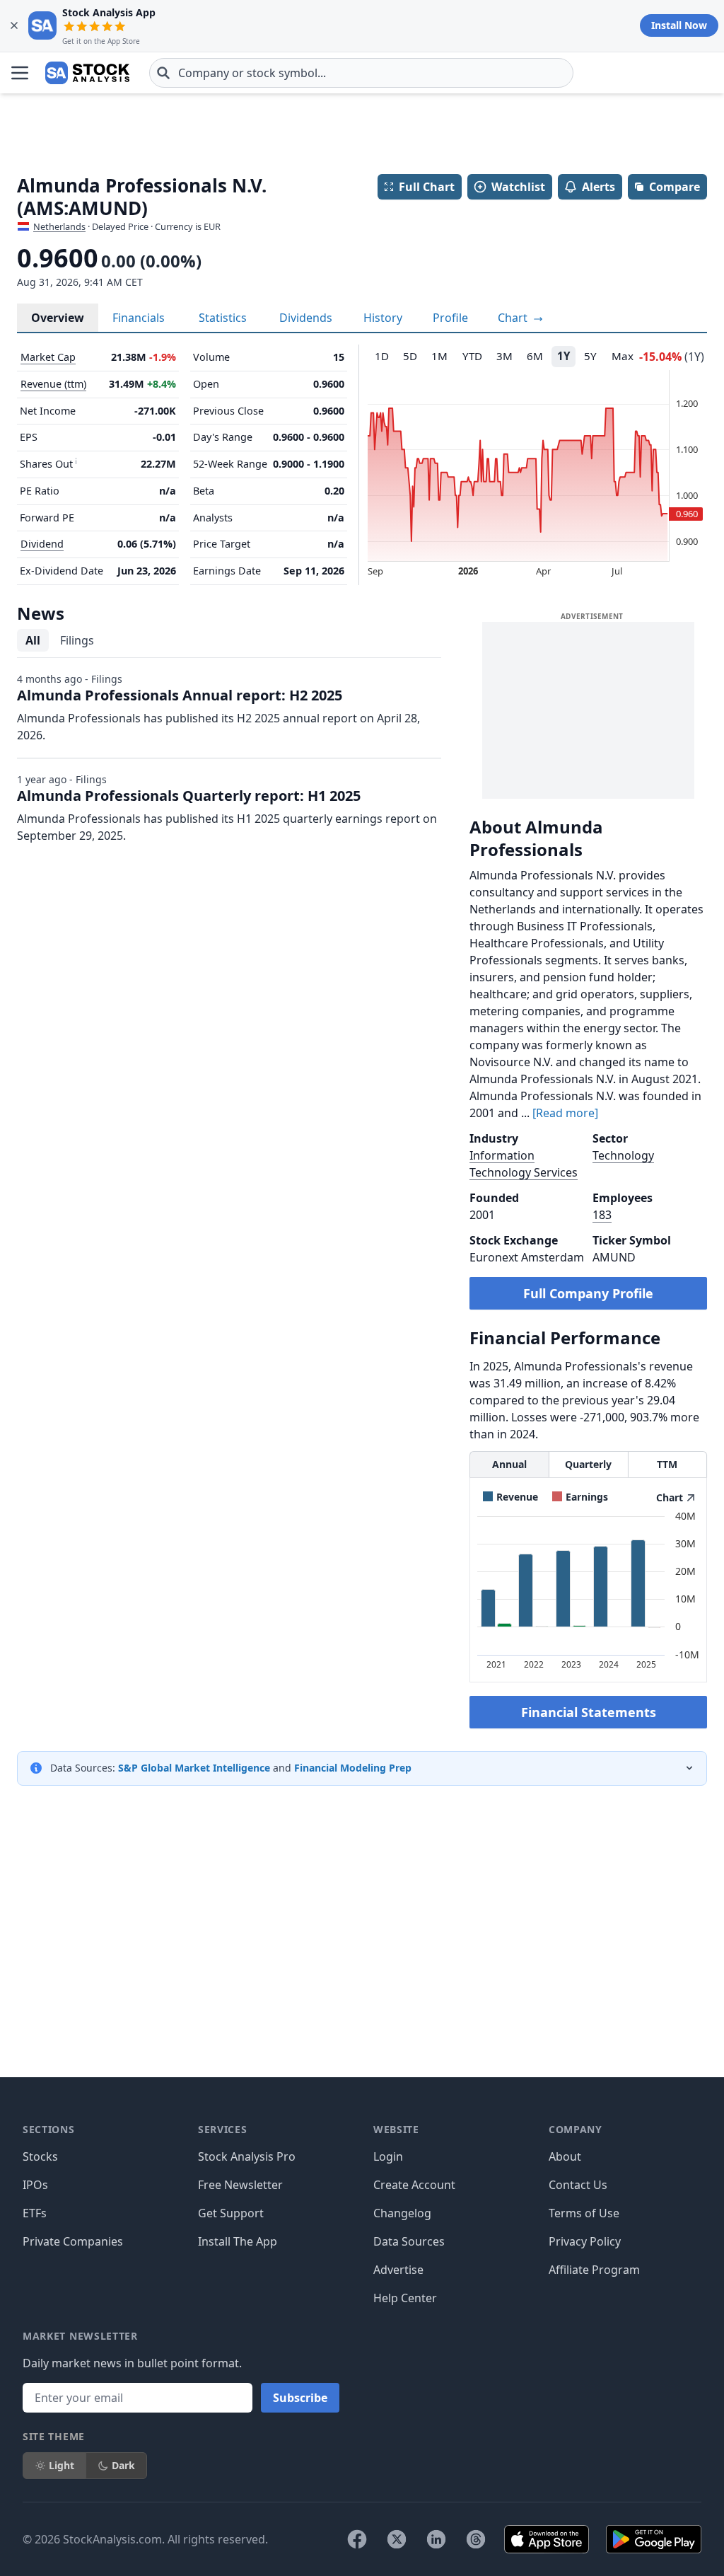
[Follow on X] (397, 2539)
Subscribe (300, 2398)
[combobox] (361, 73)
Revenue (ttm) (53, 384)
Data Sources (409, 2241)
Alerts (599, 187)
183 (602, 1215)
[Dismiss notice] (14, 25)
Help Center (405, 2298)
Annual (509, 1464)
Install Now (679, 25)
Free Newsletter (240, 2185)
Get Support (231, 2213)
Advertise (398, 2270)
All (33, 640)
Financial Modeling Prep (353, 1768)
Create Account (414, 2185)
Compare (675, 187)
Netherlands (59, 226)
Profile (450, 318)
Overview (58, 318)
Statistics (223, 318)
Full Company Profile (588, 1293)
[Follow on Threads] (476, 2539)
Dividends (306, 318)
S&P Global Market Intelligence (194, 1768)
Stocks (40, 2156)
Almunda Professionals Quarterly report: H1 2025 (189, 796)
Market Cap (48, 357)
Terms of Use (584, 2213)
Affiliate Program (594, 2270)
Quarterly (588, 1464)
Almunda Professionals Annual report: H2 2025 (180, 695)
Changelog (402, 2213)
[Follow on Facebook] (357, 2539)
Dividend (42, 544)
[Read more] (565, 1113)
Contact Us (578, 2185)
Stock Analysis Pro (247, 2156)
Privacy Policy (585, 2241)
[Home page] (87, 73)
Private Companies (73, 2241)
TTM (667, 1464)
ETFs (35, 2213)
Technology (623, 1155)
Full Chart (427, 187)
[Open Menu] (20, 73)
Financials (139, 318)
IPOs (35, 2185)
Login (388, 2156)
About (565, 2156)
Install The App (238, 2241)
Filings (77, 640)
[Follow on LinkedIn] (436, 2539)
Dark (123, 2465)
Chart (514, 318)
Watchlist (518, 187)
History (383, 318)
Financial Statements (589, 1712)
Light (62, 2465)
